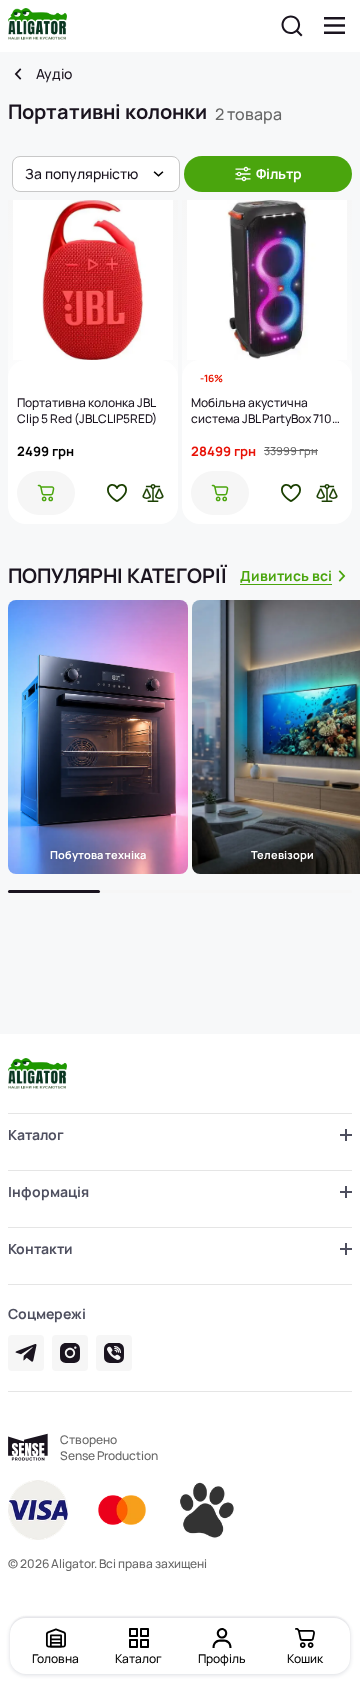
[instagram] (70, 1353)
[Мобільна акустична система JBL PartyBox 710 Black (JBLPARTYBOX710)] (267, 280)
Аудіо (54, 74)
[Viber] (114, 1353)
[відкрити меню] (335, 26)
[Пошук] (292, 26)
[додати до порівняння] (153, 493)
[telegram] (26, 1353)
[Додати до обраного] (117, 493)
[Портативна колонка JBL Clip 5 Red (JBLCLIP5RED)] (93, 280)
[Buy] (46, 493)
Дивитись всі (286, 575)
